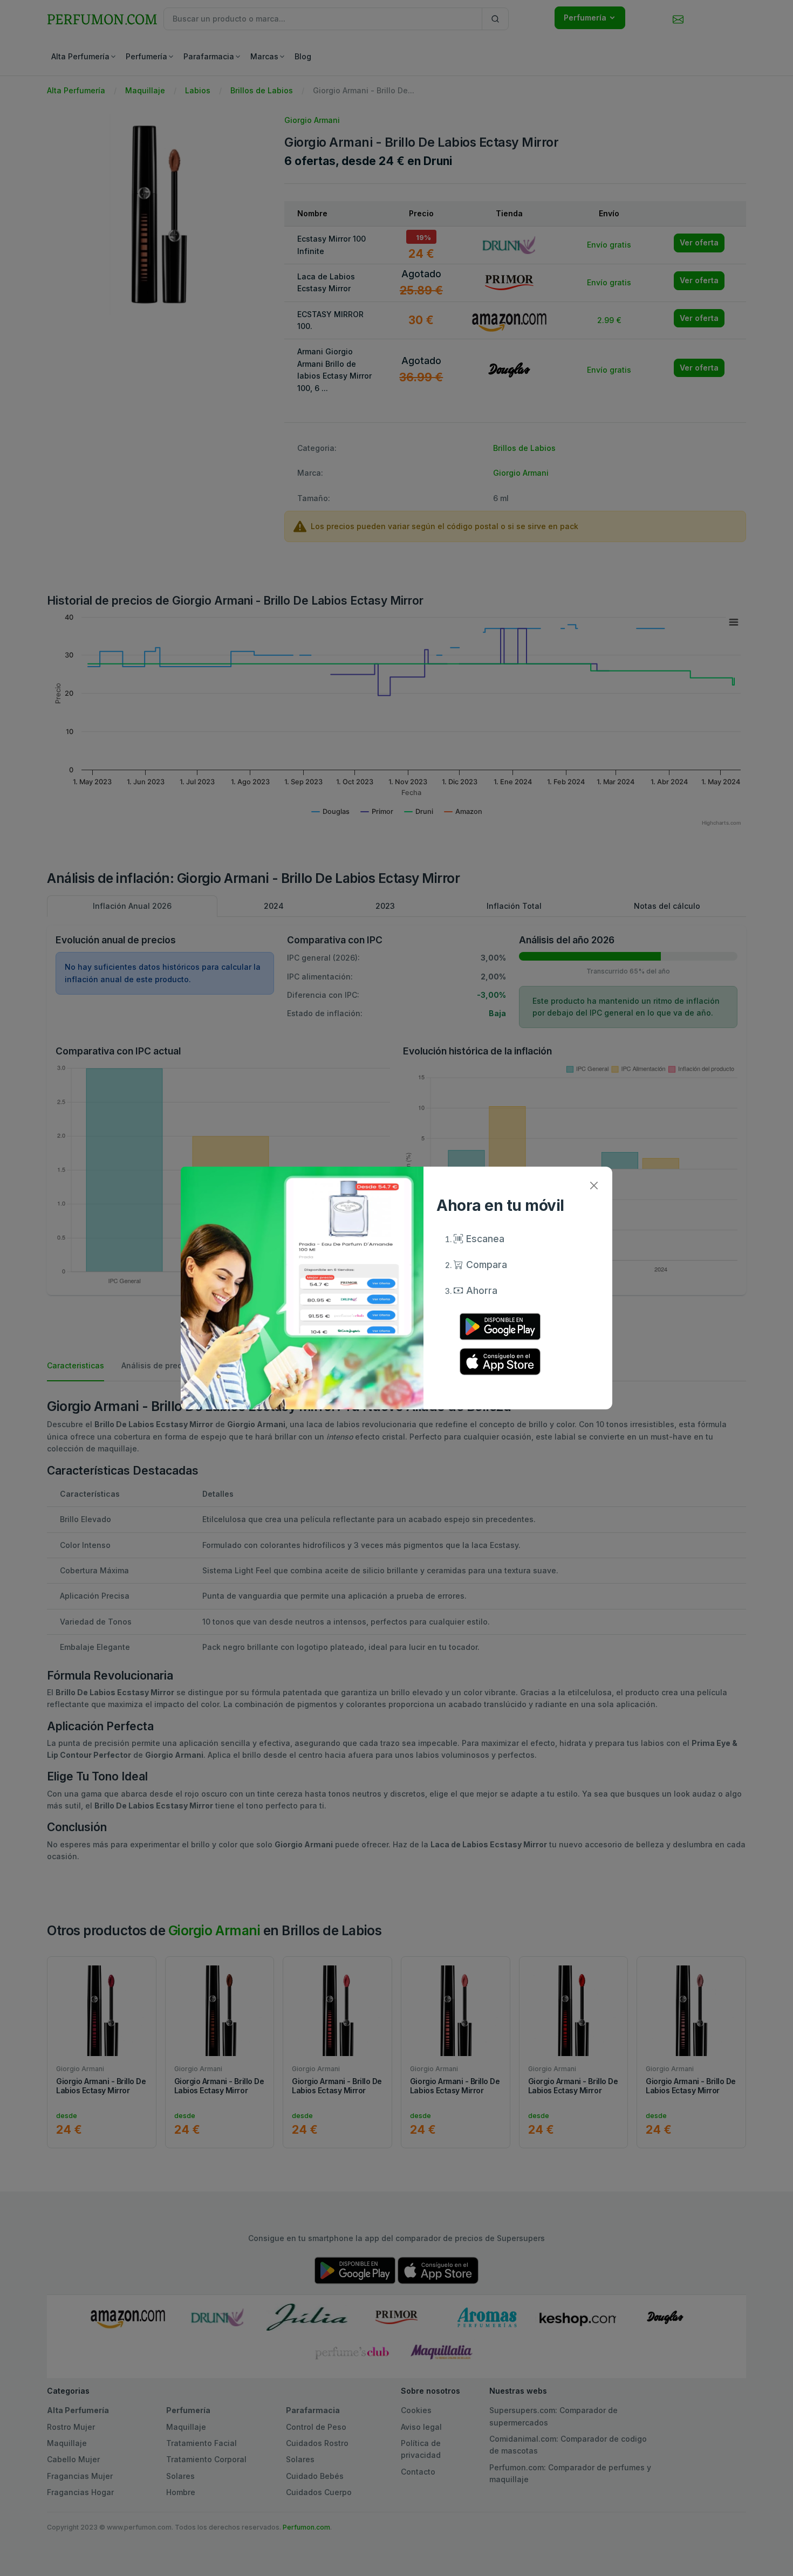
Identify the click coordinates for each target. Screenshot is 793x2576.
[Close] (594, 1185)
